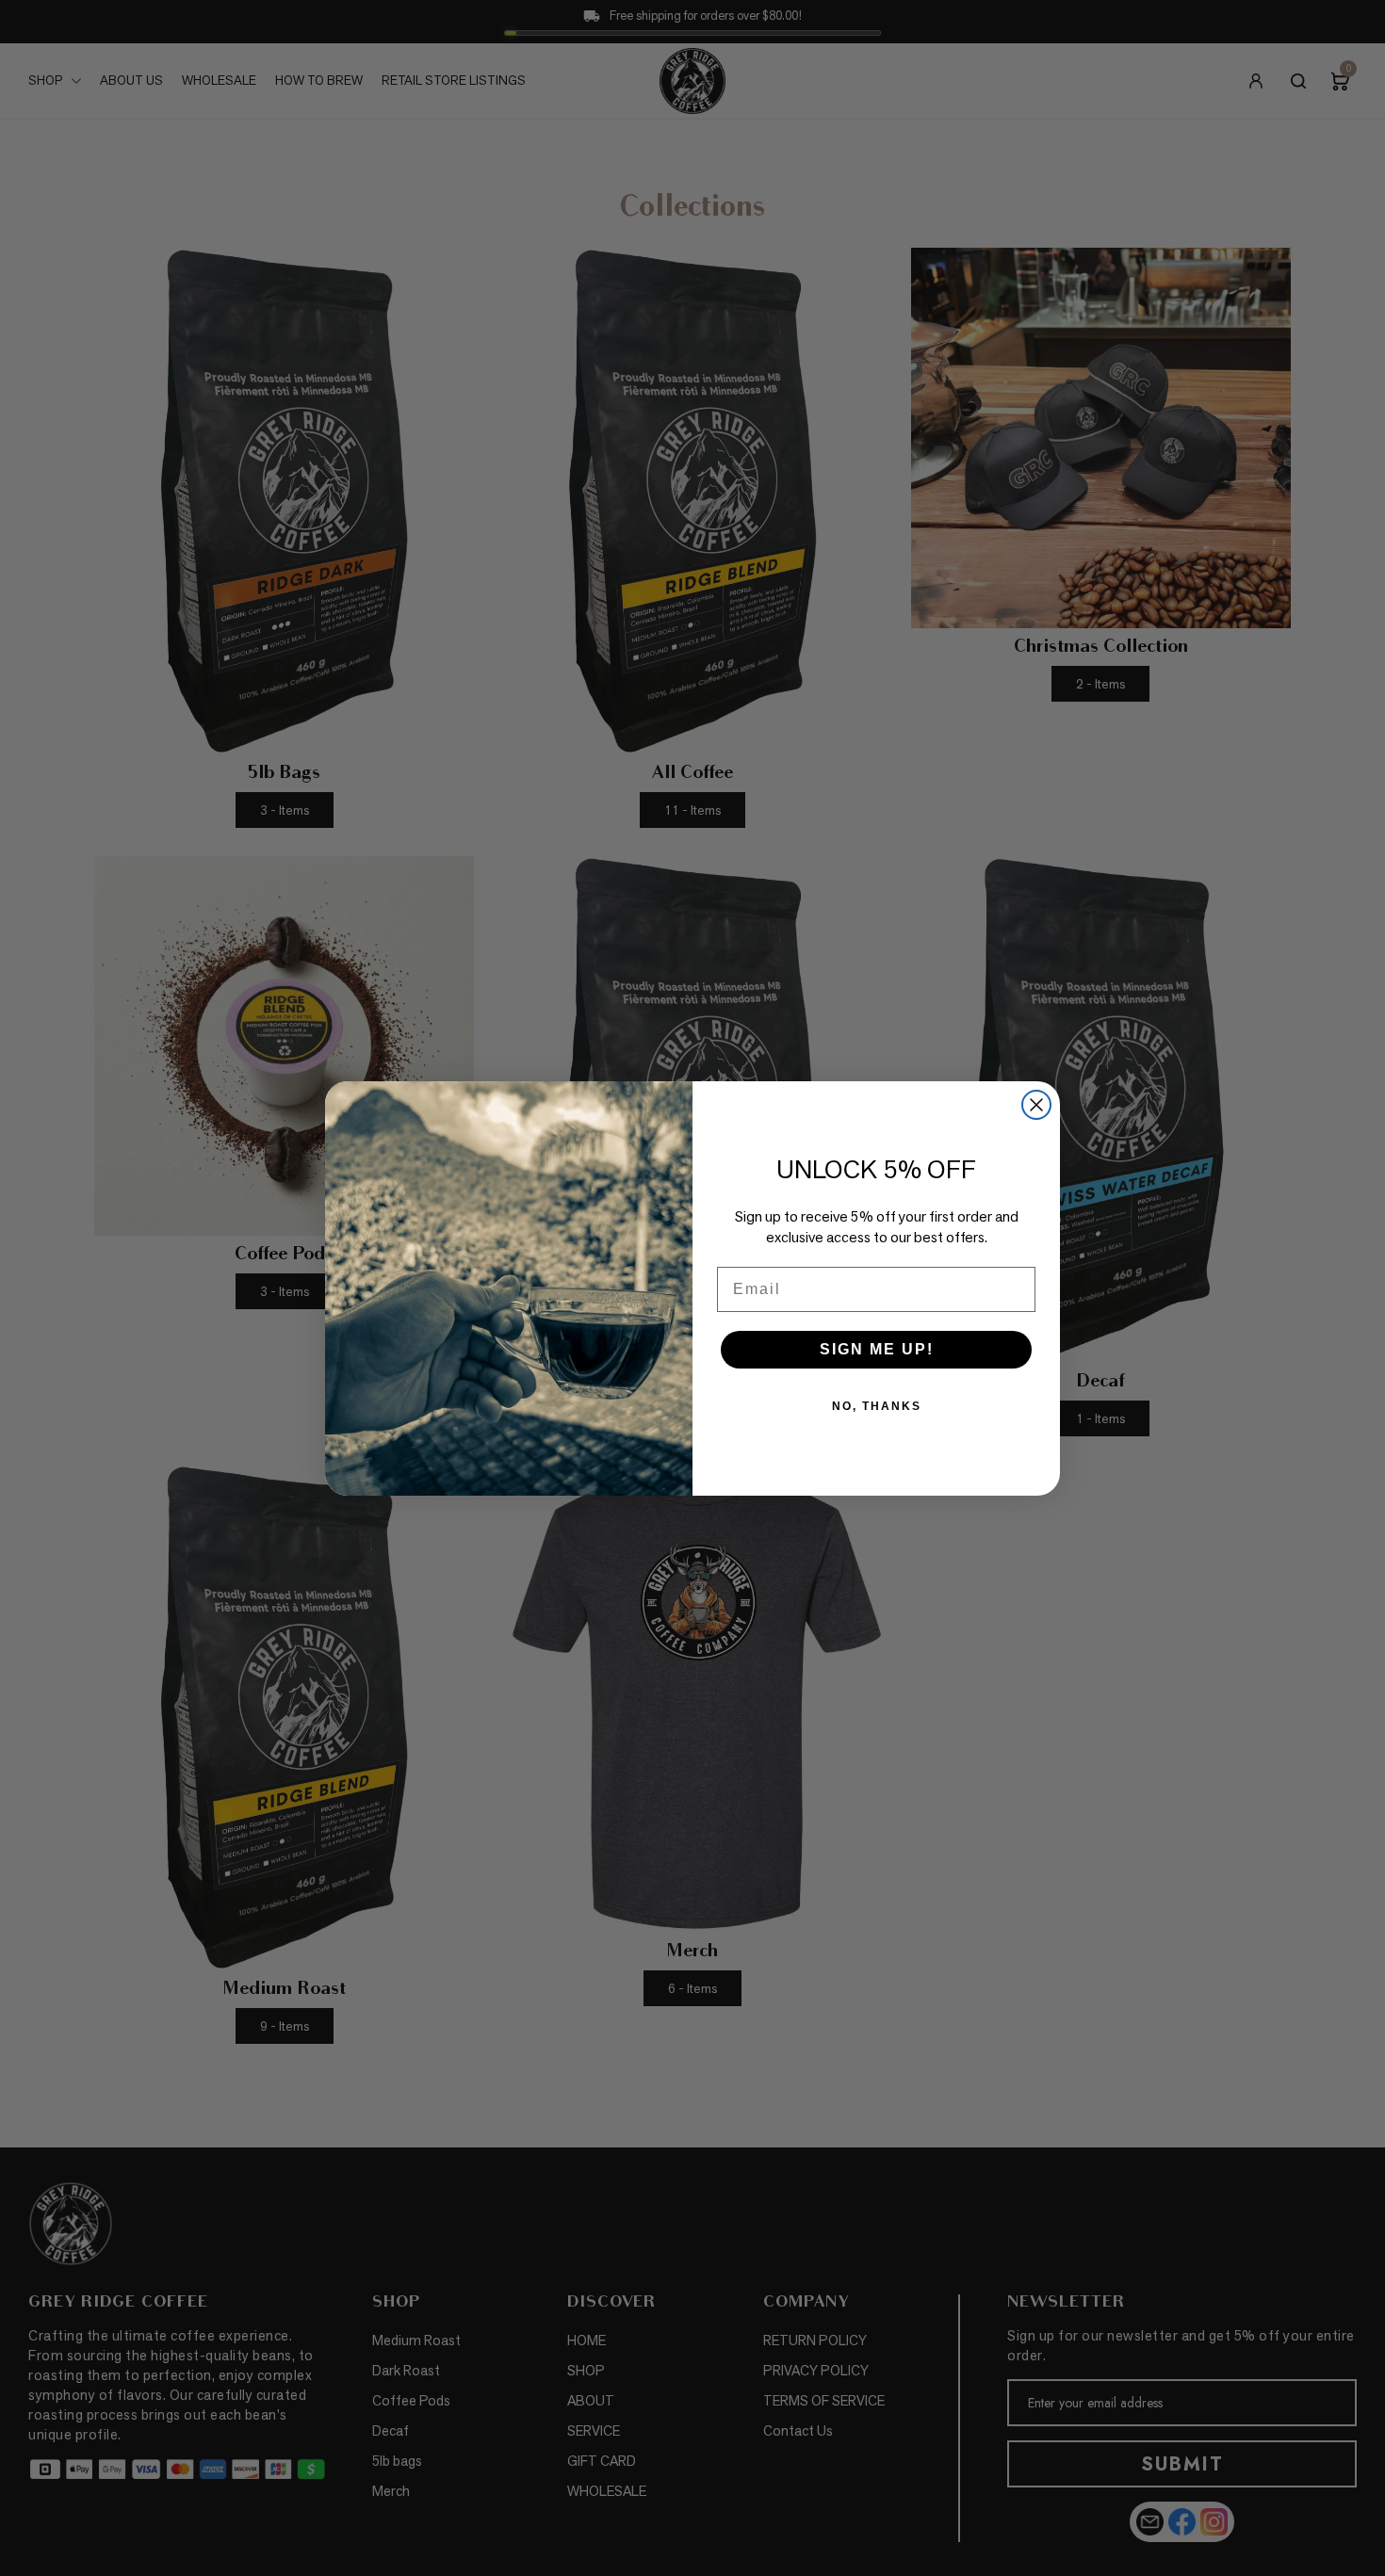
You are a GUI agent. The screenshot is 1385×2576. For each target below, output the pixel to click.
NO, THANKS (877, 1406)
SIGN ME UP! (877, 1349)
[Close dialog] (1036, 1105)
